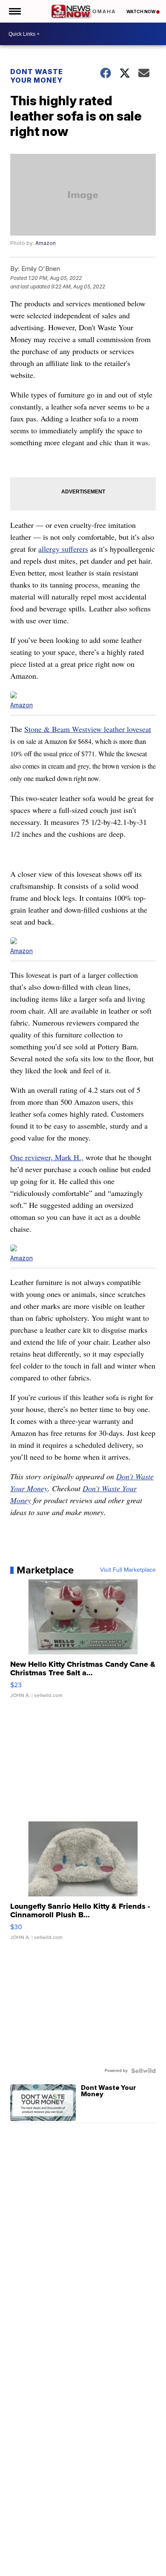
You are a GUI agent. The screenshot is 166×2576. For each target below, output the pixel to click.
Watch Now (141, 12)
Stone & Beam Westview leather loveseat (88, 729)
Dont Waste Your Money (37, 76)
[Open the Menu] (14, 11)
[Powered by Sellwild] (143, 2071)
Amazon (46, 243)
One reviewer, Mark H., (47, 1157)
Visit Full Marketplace (128, 1570)
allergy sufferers (63, 549)
